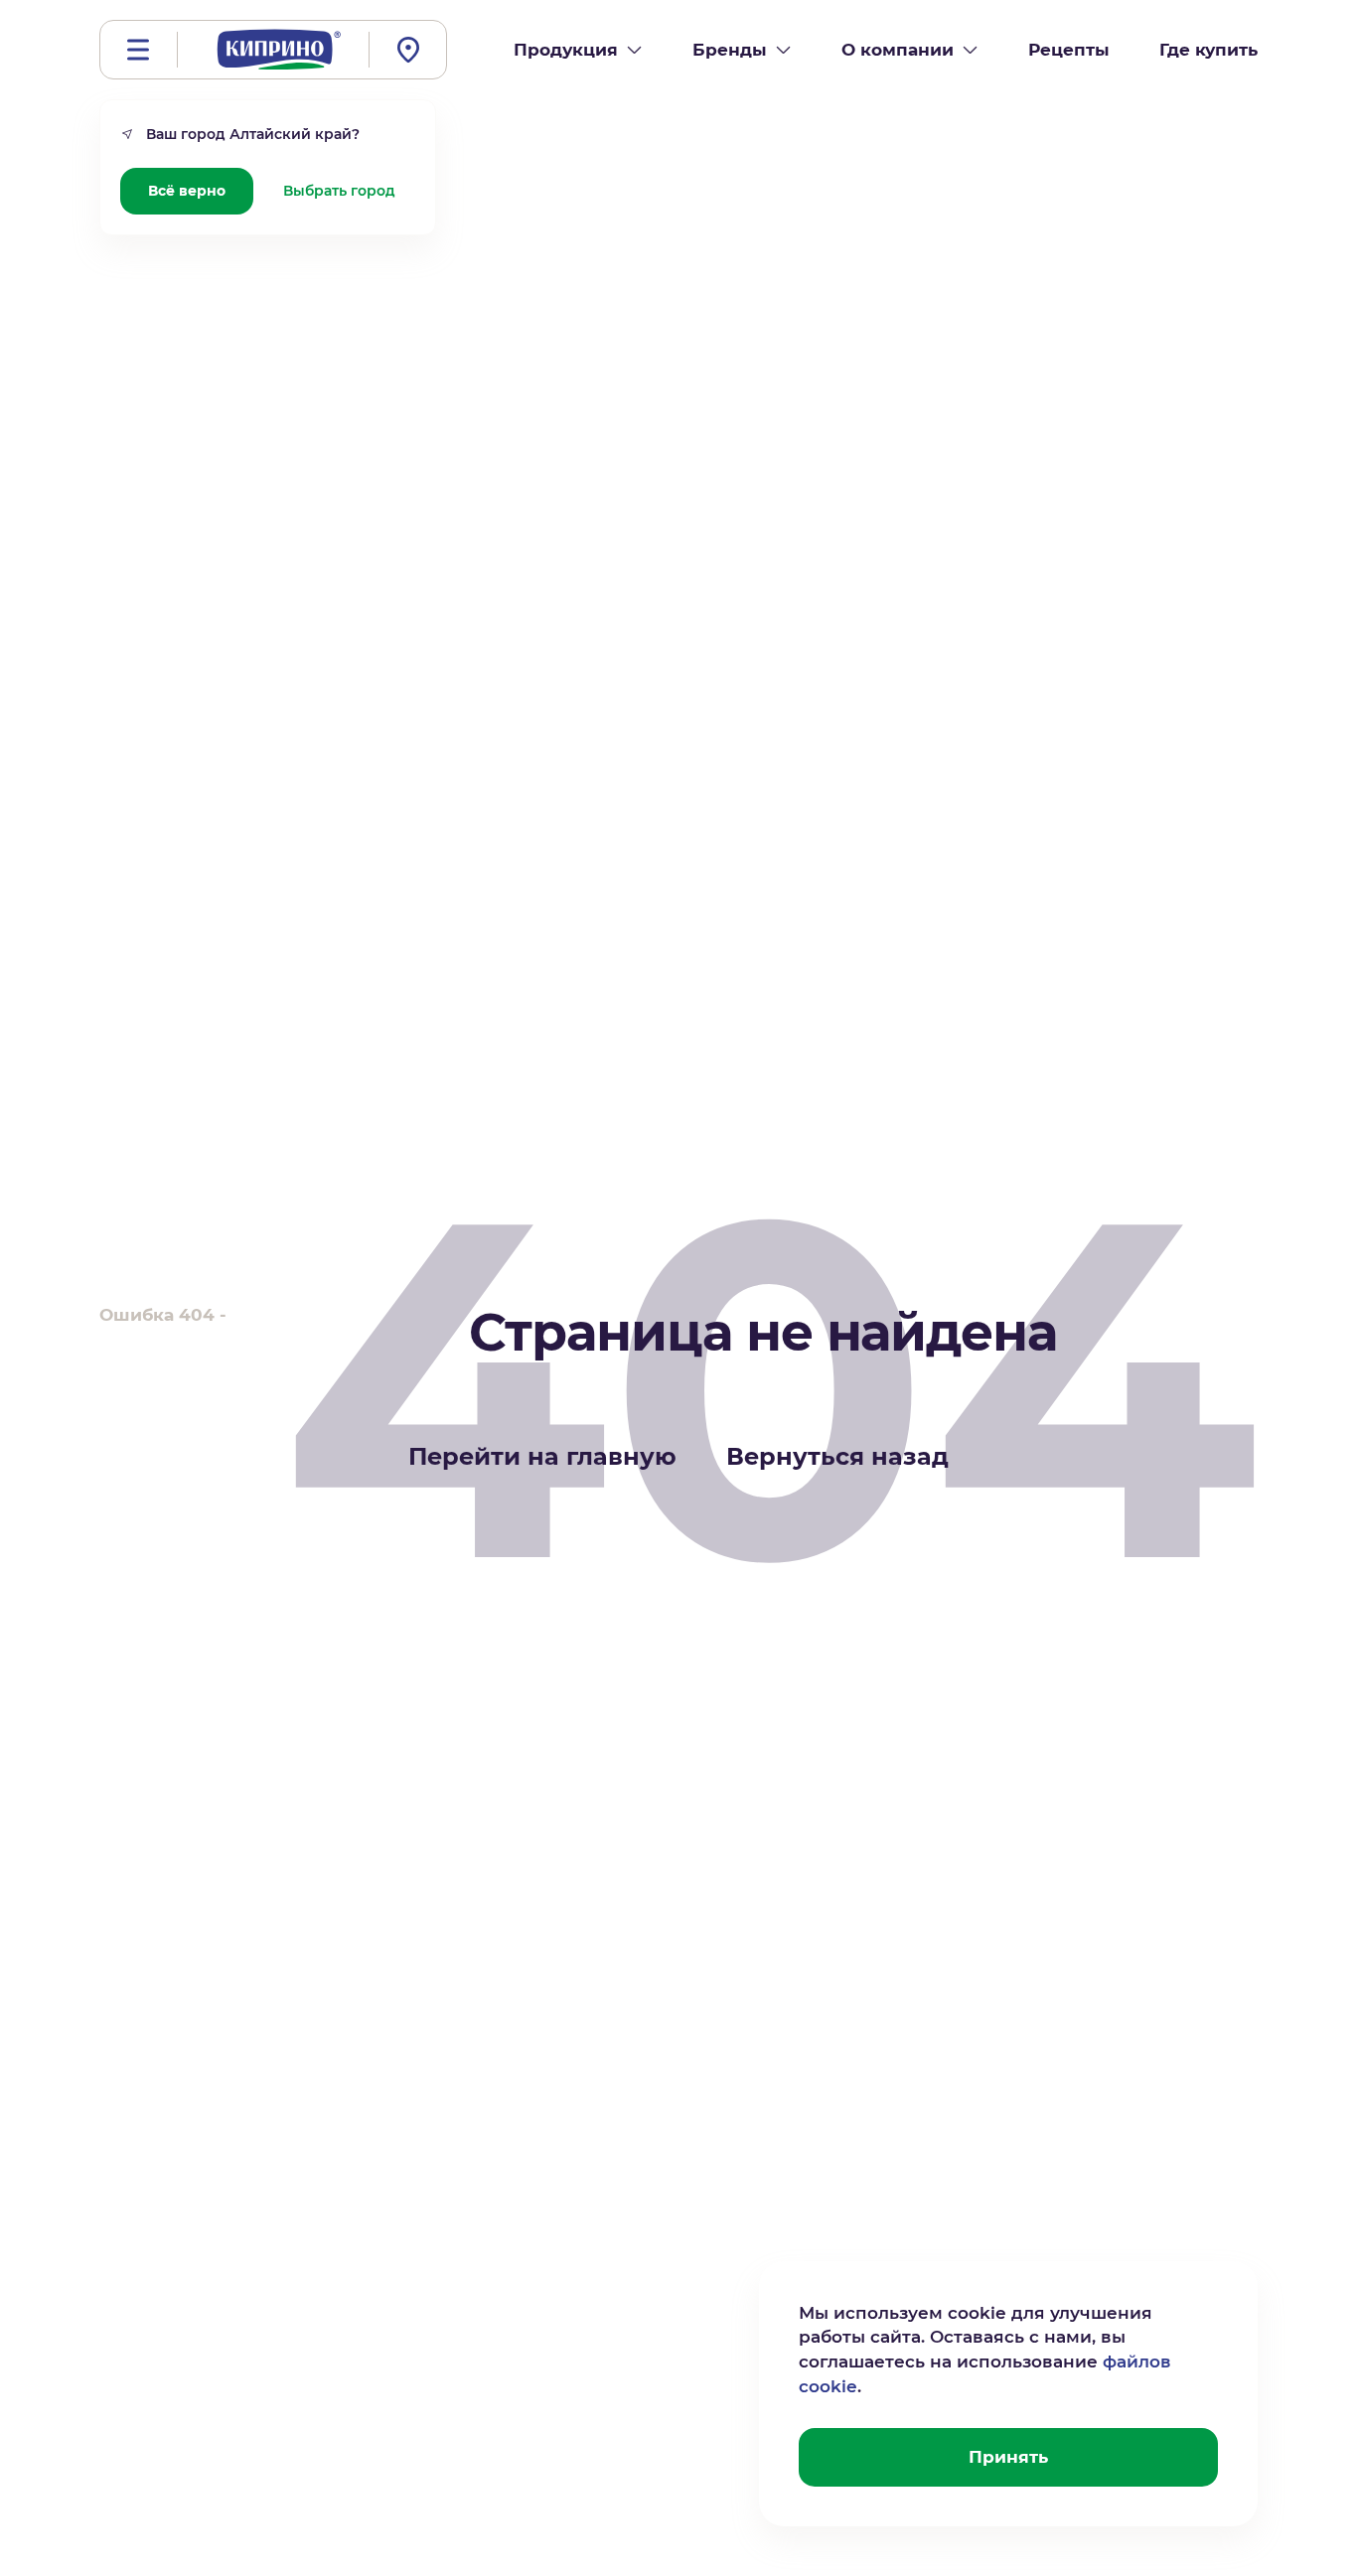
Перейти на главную (542, 1456)
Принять (1008, 2457)
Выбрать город (339, 191)
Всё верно (187, 191)
